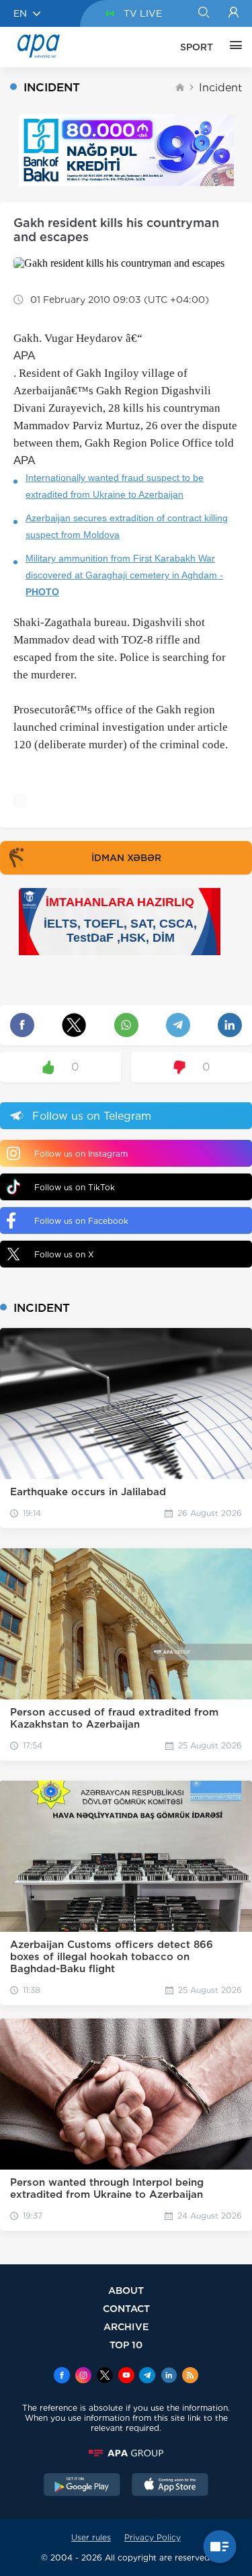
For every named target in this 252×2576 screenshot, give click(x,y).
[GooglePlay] (82, 2486)
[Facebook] (62, 2377)
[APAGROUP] (126, 2453)
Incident (220, 88)
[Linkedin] (169, 2377)
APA (24, 356)
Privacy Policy (153, 2537)
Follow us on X (64, 1254)
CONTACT (126, 2308)
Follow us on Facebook (81, 1221)
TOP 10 (126, 2345)
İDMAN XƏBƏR (126, 858)
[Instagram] (83, 2377)
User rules (91, 2537)
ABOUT (126, 2290)
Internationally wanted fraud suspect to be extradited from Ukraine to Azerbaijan (115, 486)
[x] (105, 2377)
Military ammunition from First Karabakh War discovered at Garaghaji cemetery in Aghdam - (124, 575)
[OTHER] (233, 47)
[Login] (234, 13)
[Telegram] (147, 2377)
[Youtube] (126, 2377)
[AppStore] (170, 2486)
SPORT (197, 47)
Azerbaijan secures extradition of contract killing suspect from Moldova (127, 526)
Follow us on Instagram (81, 1154)
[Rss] (190, 2377)
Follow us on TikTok (75, 1187)
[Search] (203, 13)
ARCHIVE (126, 2326)
